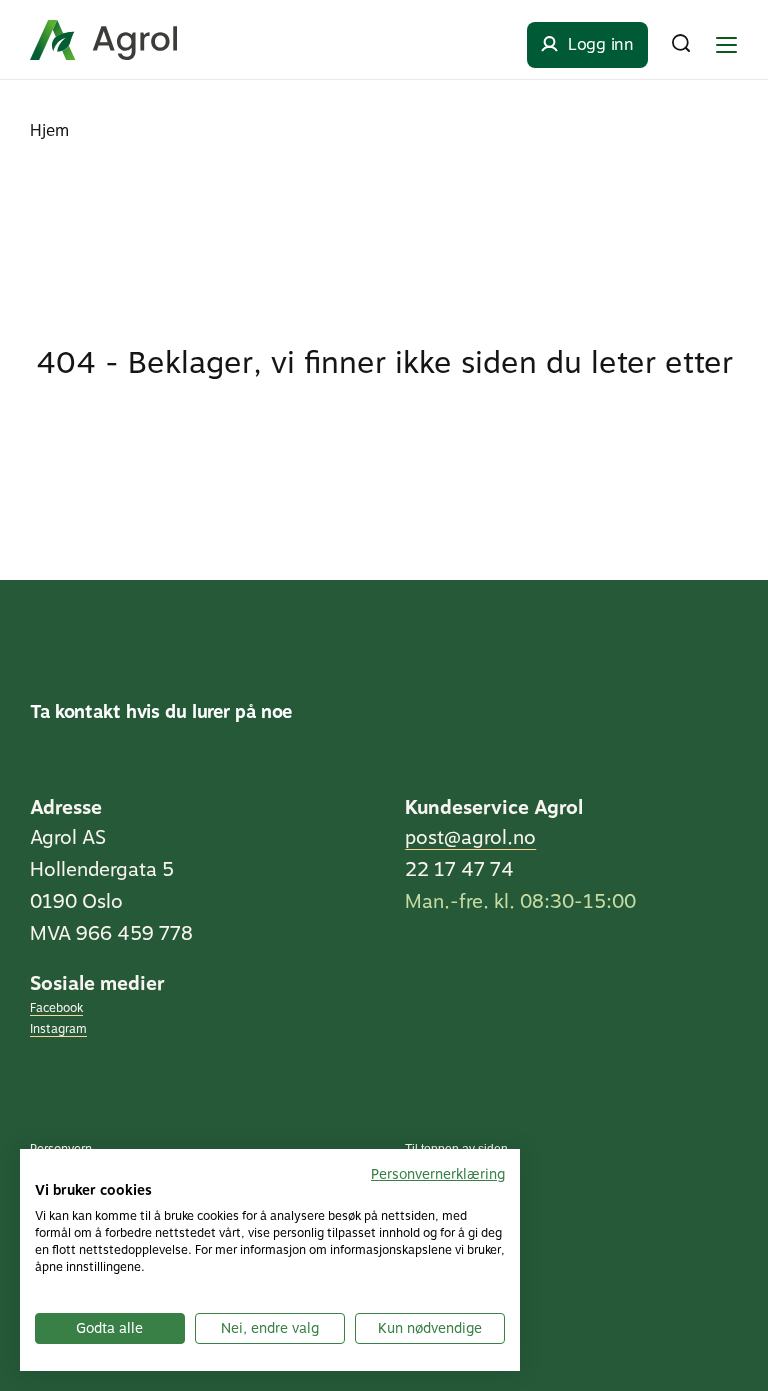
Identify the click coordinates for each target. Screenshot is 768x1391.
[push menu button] (726, 45)
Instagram (58, 1029)
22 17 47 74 (459, 869)
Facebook (56, 1008)
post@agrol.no (470, 837)
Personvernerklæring (438, 1174)
